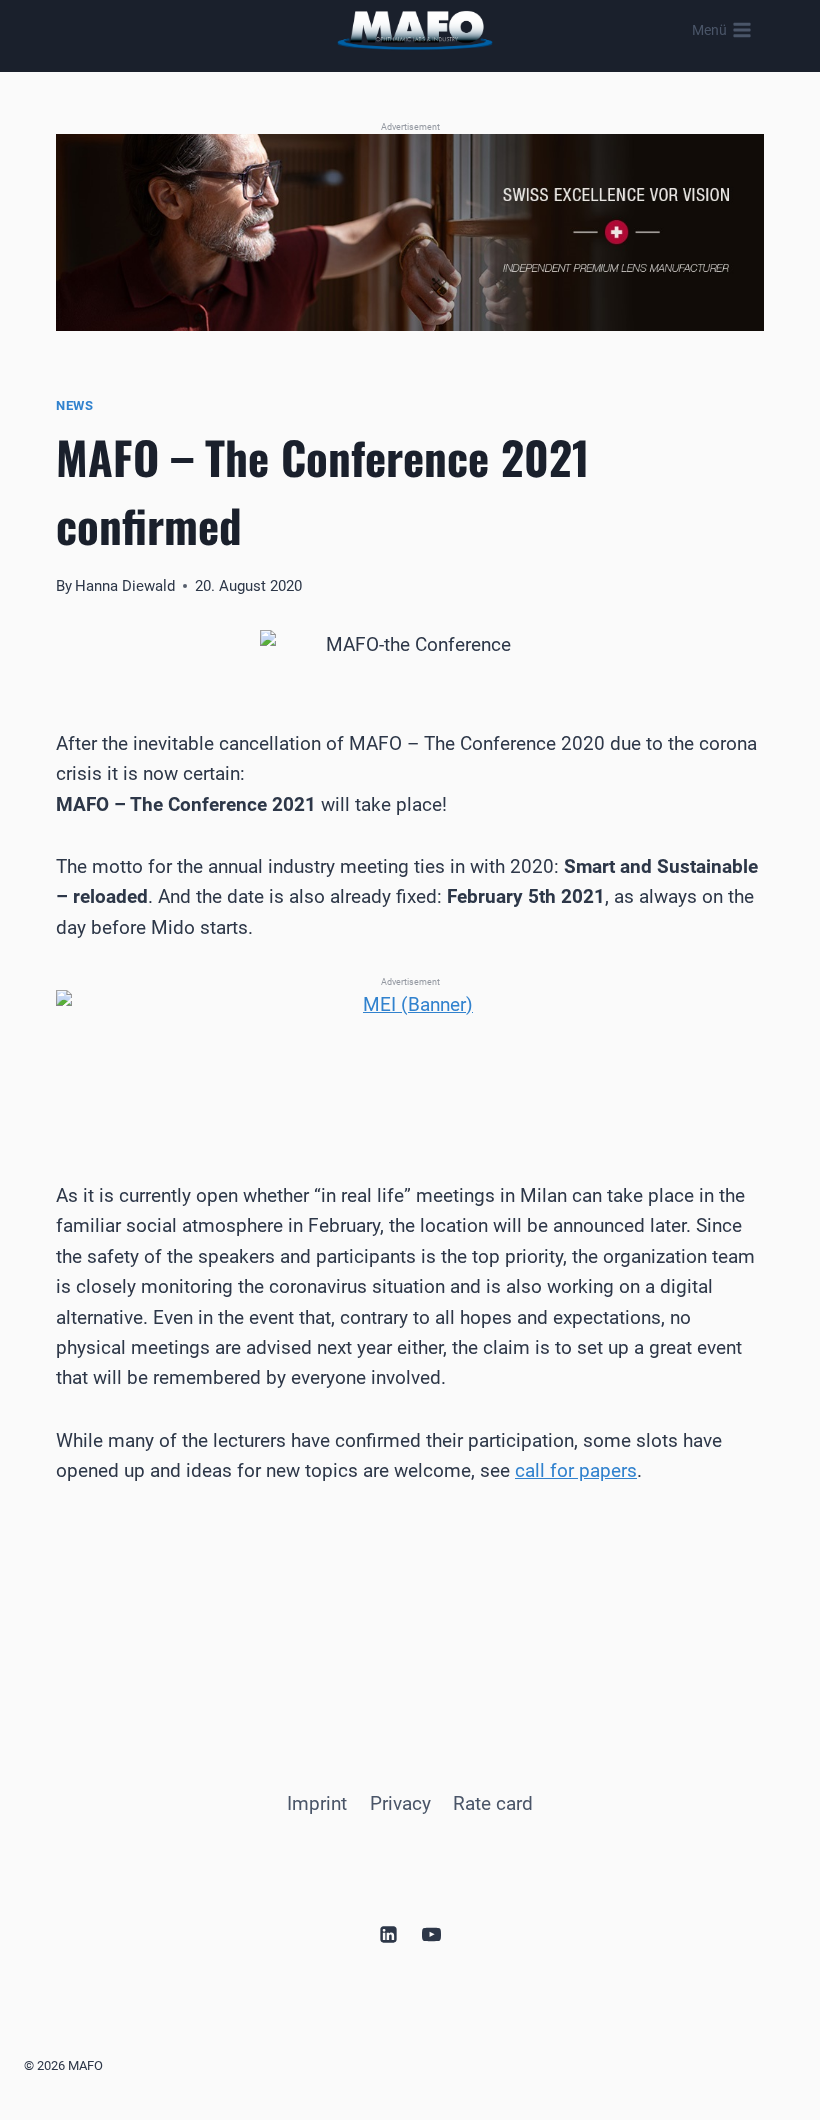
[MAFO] (415, 30)
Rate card (493, 1803)
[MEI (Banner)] (410, 1055)
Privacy (400, 1803)
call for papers (576, 1470)
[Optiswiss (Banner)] (410, 232)
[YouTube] (432, 1934)
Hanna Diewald (125, 586)
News (75, 405)
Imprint (317, 1803)
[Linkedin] (388, 1934)
